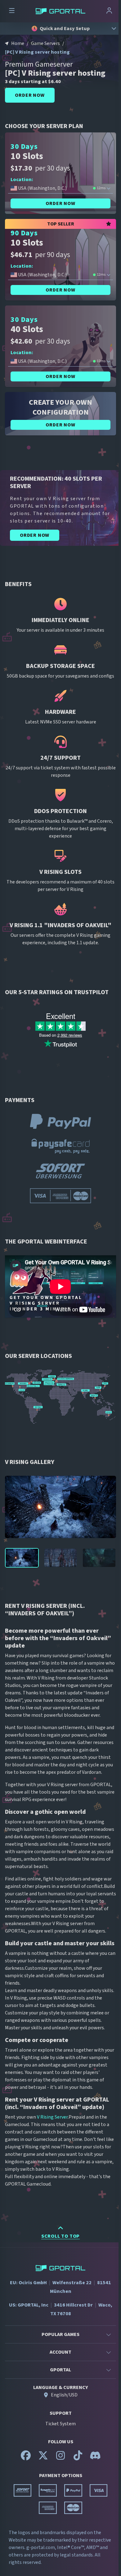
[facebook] (26, 2458)
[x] (43, 2458)
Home (18, 43)
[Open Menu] (12, 11)
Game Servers (45, 43)
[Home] (60, 11)
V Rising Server (52, 2117)
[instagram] (60, 2458)
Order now (30, 95)
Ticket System (60, 2424)
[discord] (95, 2458)
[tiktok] (78, 2458)
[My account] (109, 11)
